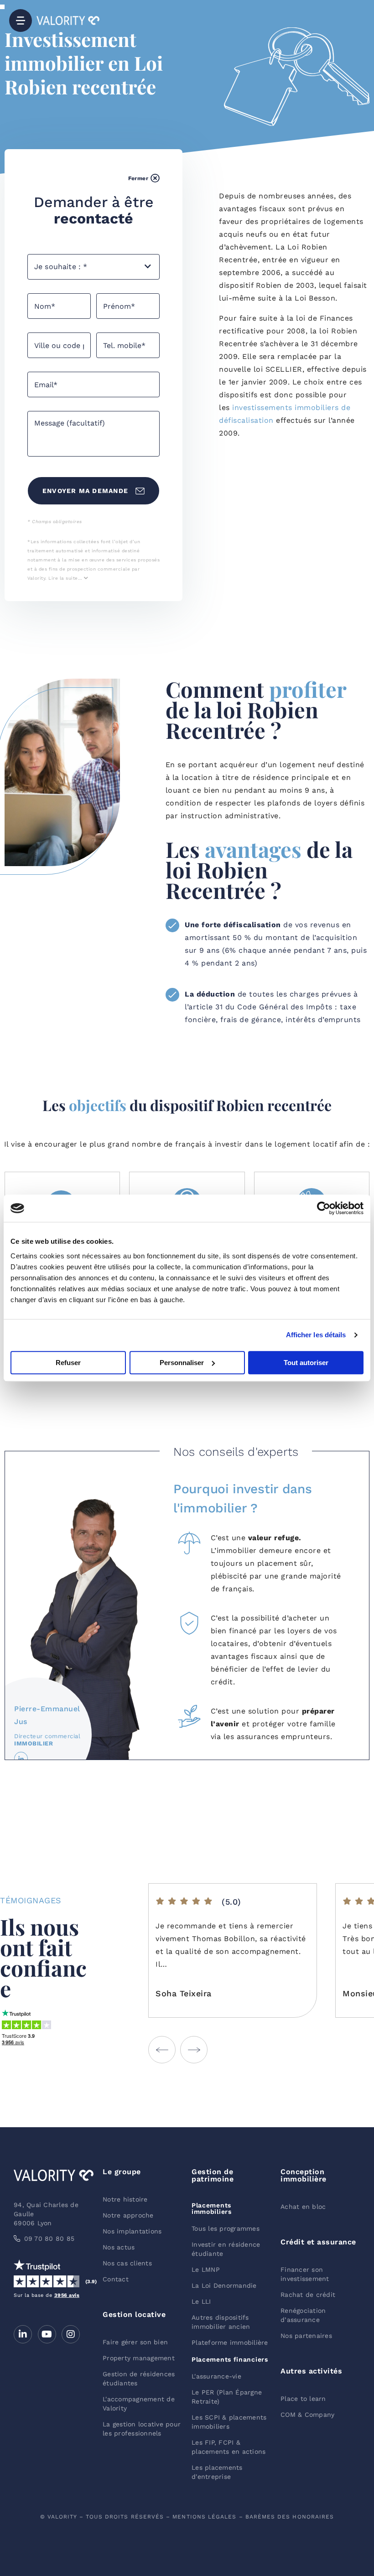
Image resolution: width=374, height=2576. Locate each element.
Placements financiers (230, 2359)
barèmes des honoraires (290, 2517)
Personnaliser (182, 1363)
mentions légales (204, 2517)
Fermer (138, 178)
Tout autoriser (306, 1363)
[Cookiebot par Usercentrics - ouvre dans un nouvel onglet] (324, 1208)
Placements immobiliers (212, 2208)
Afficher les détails (316, 1335)
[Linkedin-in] (23, 2334)
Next (194, 2050)
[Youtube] (47, 2334)
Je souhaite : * (61, 267)
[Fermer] (155, 178)
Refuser (68, 1363)
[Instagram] (71, 2334)
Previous (162, 2050)
